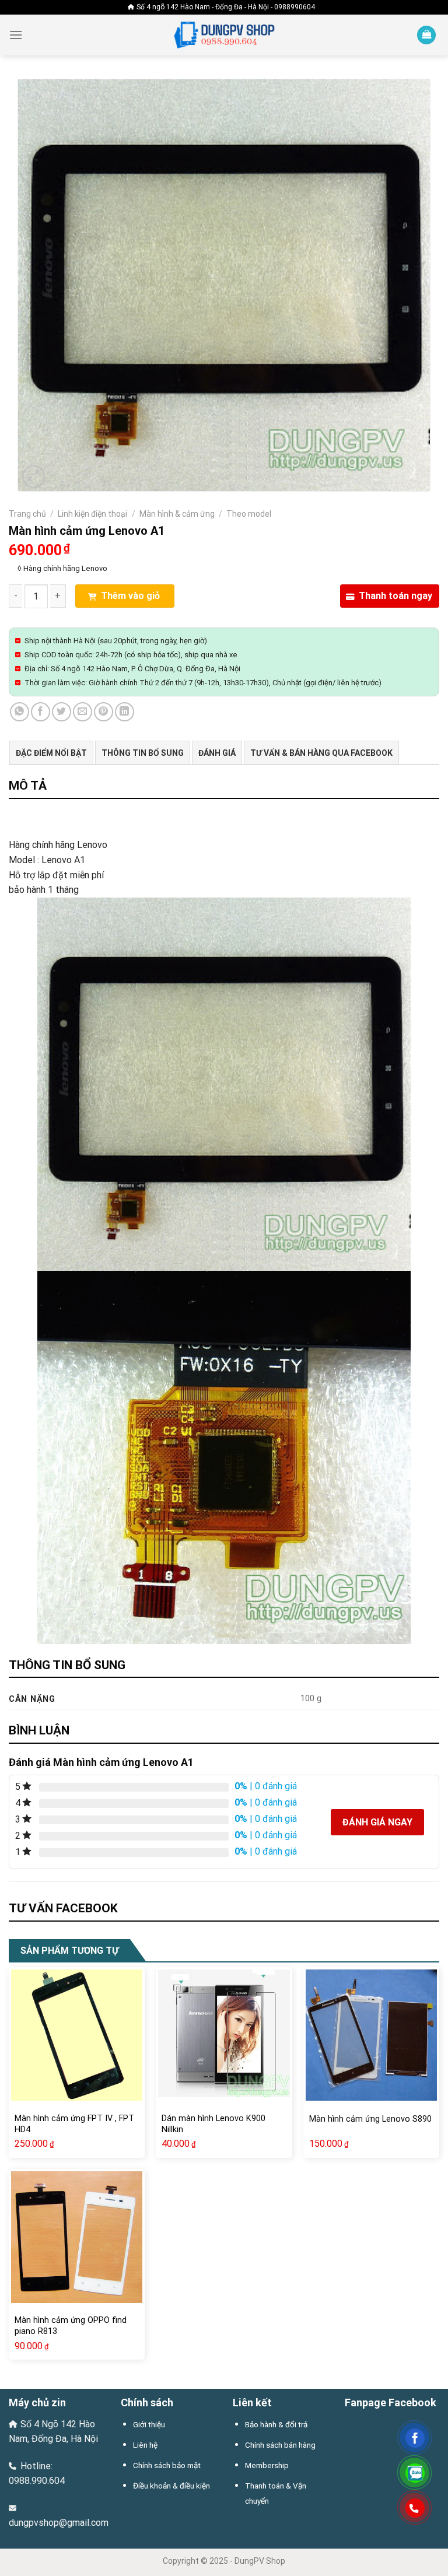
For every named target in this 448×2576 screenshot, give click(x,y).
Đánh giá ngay (377, 1822)
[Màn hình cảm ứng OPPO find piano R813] (77, 2237)
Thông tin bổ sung (143, 753)
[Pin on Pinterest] (104, 712)
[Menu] (16, 35)
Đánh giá (217, 753)
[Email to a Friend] (83, 712)
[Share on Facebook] (41, 712)
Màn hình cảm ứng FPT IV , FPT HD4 (74, 2124)
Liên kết (252, 2402)
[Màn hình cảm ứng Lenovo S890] (371, 2035)
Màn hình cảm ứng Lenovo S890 (370, 2119)
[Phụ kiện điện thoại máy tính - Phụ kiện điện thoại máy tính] (224, 35)
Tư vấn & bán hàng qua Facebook (321, 753)
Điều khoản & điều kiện (171, 2486)
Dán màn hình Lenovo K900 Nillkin (213, 2124)
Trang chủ (27, 514)
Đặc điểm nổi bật (51, 753)
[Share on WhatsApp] (20, 712)
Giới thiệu (149, 2424)
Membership (267, 2465)
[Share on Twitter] (62, 712)
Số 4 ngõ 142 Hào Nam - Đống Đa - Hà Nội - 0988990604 (226, 7)
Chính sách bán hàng (280, 2445)
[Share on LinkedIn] (125, 712)
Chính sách (147, 2402)
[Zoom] (34, 477)
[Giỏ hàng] (426, 35)
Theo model (249, 514)
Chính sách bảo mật (167, 2465)
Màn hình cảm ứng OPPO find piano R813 (71, 2326)
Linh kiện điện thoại (92, 514)
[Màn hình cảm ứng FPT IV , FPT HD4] (77, 2035)
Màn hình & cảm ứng (177, 514)
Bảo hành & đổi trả (276, 2424)
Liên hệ (145, 2445)
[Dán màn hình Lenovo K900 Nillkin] (224, 2035)
